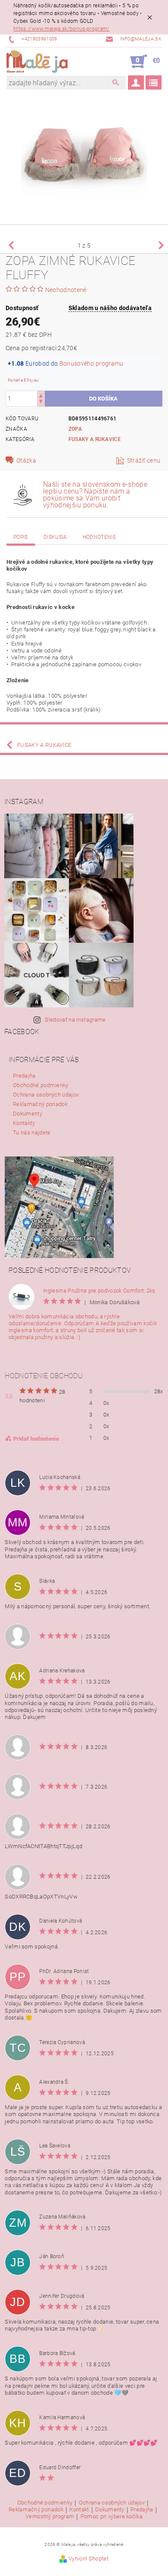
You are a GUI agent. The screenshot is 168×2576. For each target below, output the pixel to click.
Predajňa (24, 1076)
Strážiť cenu (144, 460)
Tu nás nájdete (32, 1133)
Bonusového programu (92, 364)
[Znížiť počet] (41, 402)
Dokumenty (28, 1114)
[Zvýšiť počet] (41, 395)
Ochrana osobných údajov (46, 1095)
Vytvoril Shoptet (89, 2559)
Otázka (26, 460)
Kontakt (79, 2510)
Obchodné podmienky (41, 1085)
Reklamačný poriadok (40, 1104)
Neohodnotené (66, 290)
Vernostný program (50, 2517)
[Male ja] (37, 62)
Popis (21, 537)
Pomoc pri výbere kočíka (112, 2517)
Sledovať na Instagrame (75, 1020)
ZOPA (75, 429)
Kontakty (24, 1123)
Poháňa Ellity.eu (23, 380)
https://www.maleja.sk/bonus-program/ (62, 29)
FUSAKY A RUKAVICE (95, 439)
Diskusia (55, 537)
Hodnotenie (99, 537)
